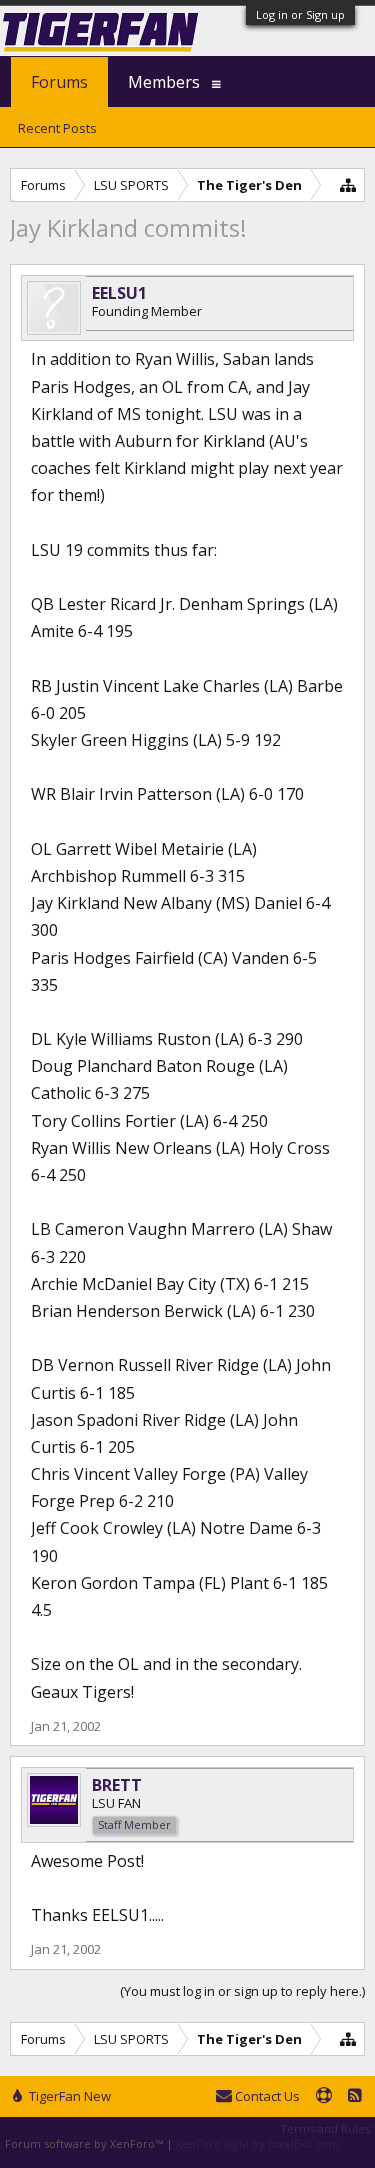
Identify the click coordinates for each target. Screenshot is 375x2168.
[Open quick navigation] (348, 184)
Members (164, 82)
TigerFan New (68, 2096)
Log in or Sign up (300, 14)
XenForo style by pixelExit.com (258, 2143)
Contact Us (266, 2096)
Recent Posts (57, 128)
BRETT (117, 1785)
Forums (59, 82)
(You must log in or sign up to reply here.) (242, 1991)
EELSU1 (119, 293)
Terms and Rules (325, 2128)
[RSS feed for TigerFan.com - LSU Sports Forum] (355, 2097)
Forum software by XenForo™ (85, 2143)
